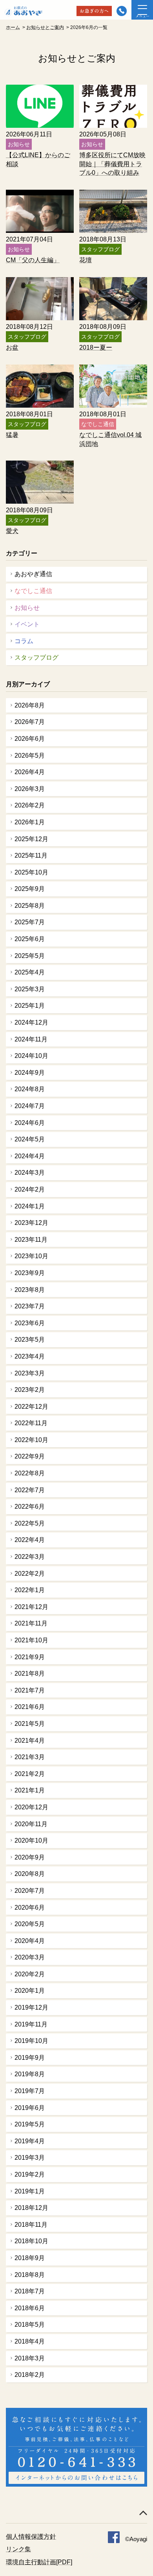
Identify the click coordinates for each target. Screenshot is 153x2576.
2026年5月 (30, 756)
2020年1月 (30, 1991)
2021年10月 (31, 1640)
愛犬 (12, 531)
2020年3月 (30, 1957)
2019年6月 (30, 2108)
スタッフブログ (36, 658)
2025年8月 (30, 906)
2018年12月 (31, 2208)
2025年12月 (31, 839)
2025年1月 (30, 1006)
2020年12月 (31, 1807)
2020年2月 (30, 1974)
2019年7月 (30, 2091)
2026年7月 (30, 722)
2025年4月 (30, 972)
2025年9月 (30, 889)
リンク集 (18, 2549)
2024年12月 (31, 1022)
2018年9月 (30, 2258)
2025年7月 (30, 922)
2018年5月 (30, 2325)
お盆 (12, 347)
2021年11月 (31, 1623)
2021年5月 (30, 1724)
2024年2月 (30, 1189)
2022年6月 (30, 1507)
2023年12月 (31, 1223)
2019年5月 (30, 2124)
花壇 (86, 260)
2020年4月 (30, 1941)
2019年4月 (30, 2141)
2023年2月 (30, 1390)
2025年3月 (30, 989)
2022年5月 (30, 1523)
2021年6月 (30, 1707)
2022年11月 (31, 1423)
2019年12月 (31, 2007)
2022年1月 (30, 1590)
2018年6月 (30, 2308)
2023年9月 (30, 1273)
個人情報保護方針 (31, 2537)
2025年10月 (31, 872)
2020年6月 (30, 1908)
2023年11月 (31, 1240)
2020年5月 (30, 1924)
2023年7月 (30, 1306)
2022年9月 (30, 1456)
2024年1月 (30, 1206)
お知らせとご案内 (45, 27)
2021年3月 (30, 1757)
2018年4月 (30, 2341)
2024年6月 (30, 1123)
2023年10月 (31, 1256)
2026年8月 (30, 705)
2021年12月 (31, 1607)
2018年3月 (30, 2358)
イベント (27, 624)
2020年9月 (30, 1857)
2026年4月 (30, 772)
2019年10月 (31, 2041)
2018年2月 (30, 2375)
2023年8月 (30, 1290)
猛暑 (12, 435)
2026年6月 (30, 739)
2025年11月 (31, 855)
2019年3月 (30, 2158)
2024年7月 (30, 1106)
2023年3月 (30, 1373)
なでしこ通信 (33, 591)
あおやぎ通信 (33, 574)
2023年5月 (30, 1340)
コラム (24, 641)
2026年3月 (30, 789)
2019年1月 (30, 2191)
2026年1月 (30, 822)
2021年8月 (30, 1673)
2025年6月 (30, 939)
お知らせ (27, 608)
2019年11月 (31, 2024)
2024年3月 (30, 1173)
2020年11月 (31, 1824)
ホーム (13, 27)
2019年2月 (30, 2174)
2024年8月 (30, 1089)
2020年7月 (30, 1891)
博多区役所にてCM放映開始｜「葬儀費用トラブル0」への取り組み (112, 164)
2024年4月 (30, 1156)
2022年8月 (30, 1473)
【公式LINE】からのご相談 (38, 159)
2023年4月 (30, 1356)
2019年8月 (30, 2074)
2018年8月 (30, 2275)
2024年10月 (31, 1056)
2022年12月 (31, 1407)
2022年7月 (30, 1490)
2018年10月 (31, 2241)
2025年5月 (30, 956)
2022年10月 (31, 1440)
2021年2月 (30, 1774)
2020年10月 (31, 1840)
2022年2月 (30, 1574)
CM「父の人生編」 (33, 260)
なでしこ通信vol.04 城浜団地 (110, 439)
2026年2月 (30, 805)
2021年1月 (30, 1790)
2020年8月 (30, 1874)
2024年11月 (31, 1039)
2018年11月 (31, 2225)
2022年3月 (30, 1557)
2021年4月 (30, 1741)
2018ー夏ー (96, 347)
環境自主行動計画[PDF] (39, 2562)
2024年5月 (30, 1139)
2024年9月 (30, 1073)
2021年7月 (30, 1690)
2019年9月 (30, 2058)
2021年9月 (30, 1657)
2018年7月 (30, 2291)
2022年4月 (30, 1540)
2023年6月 (30, 1323)
